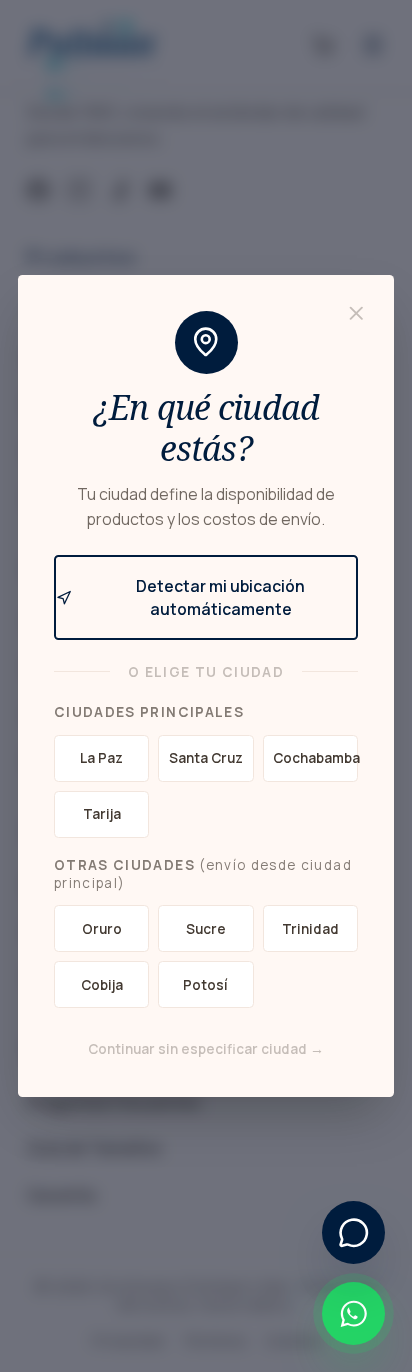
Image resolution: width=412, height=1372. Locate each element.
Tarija (102, 814)
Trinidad (310, 929)
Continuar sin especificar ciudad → (206, 1049)
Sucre (206, 929)
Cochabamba (315, 758)
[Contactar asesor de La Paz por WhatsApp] (353, 1313)
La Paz (101, 758)
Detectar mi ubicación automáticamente (220, 597)
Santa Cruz (206, 758)
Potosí (205, 985)
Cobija (102, 985)
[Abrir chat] (353, 1232)
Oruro (102, 929)
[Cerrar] (356, 313)
